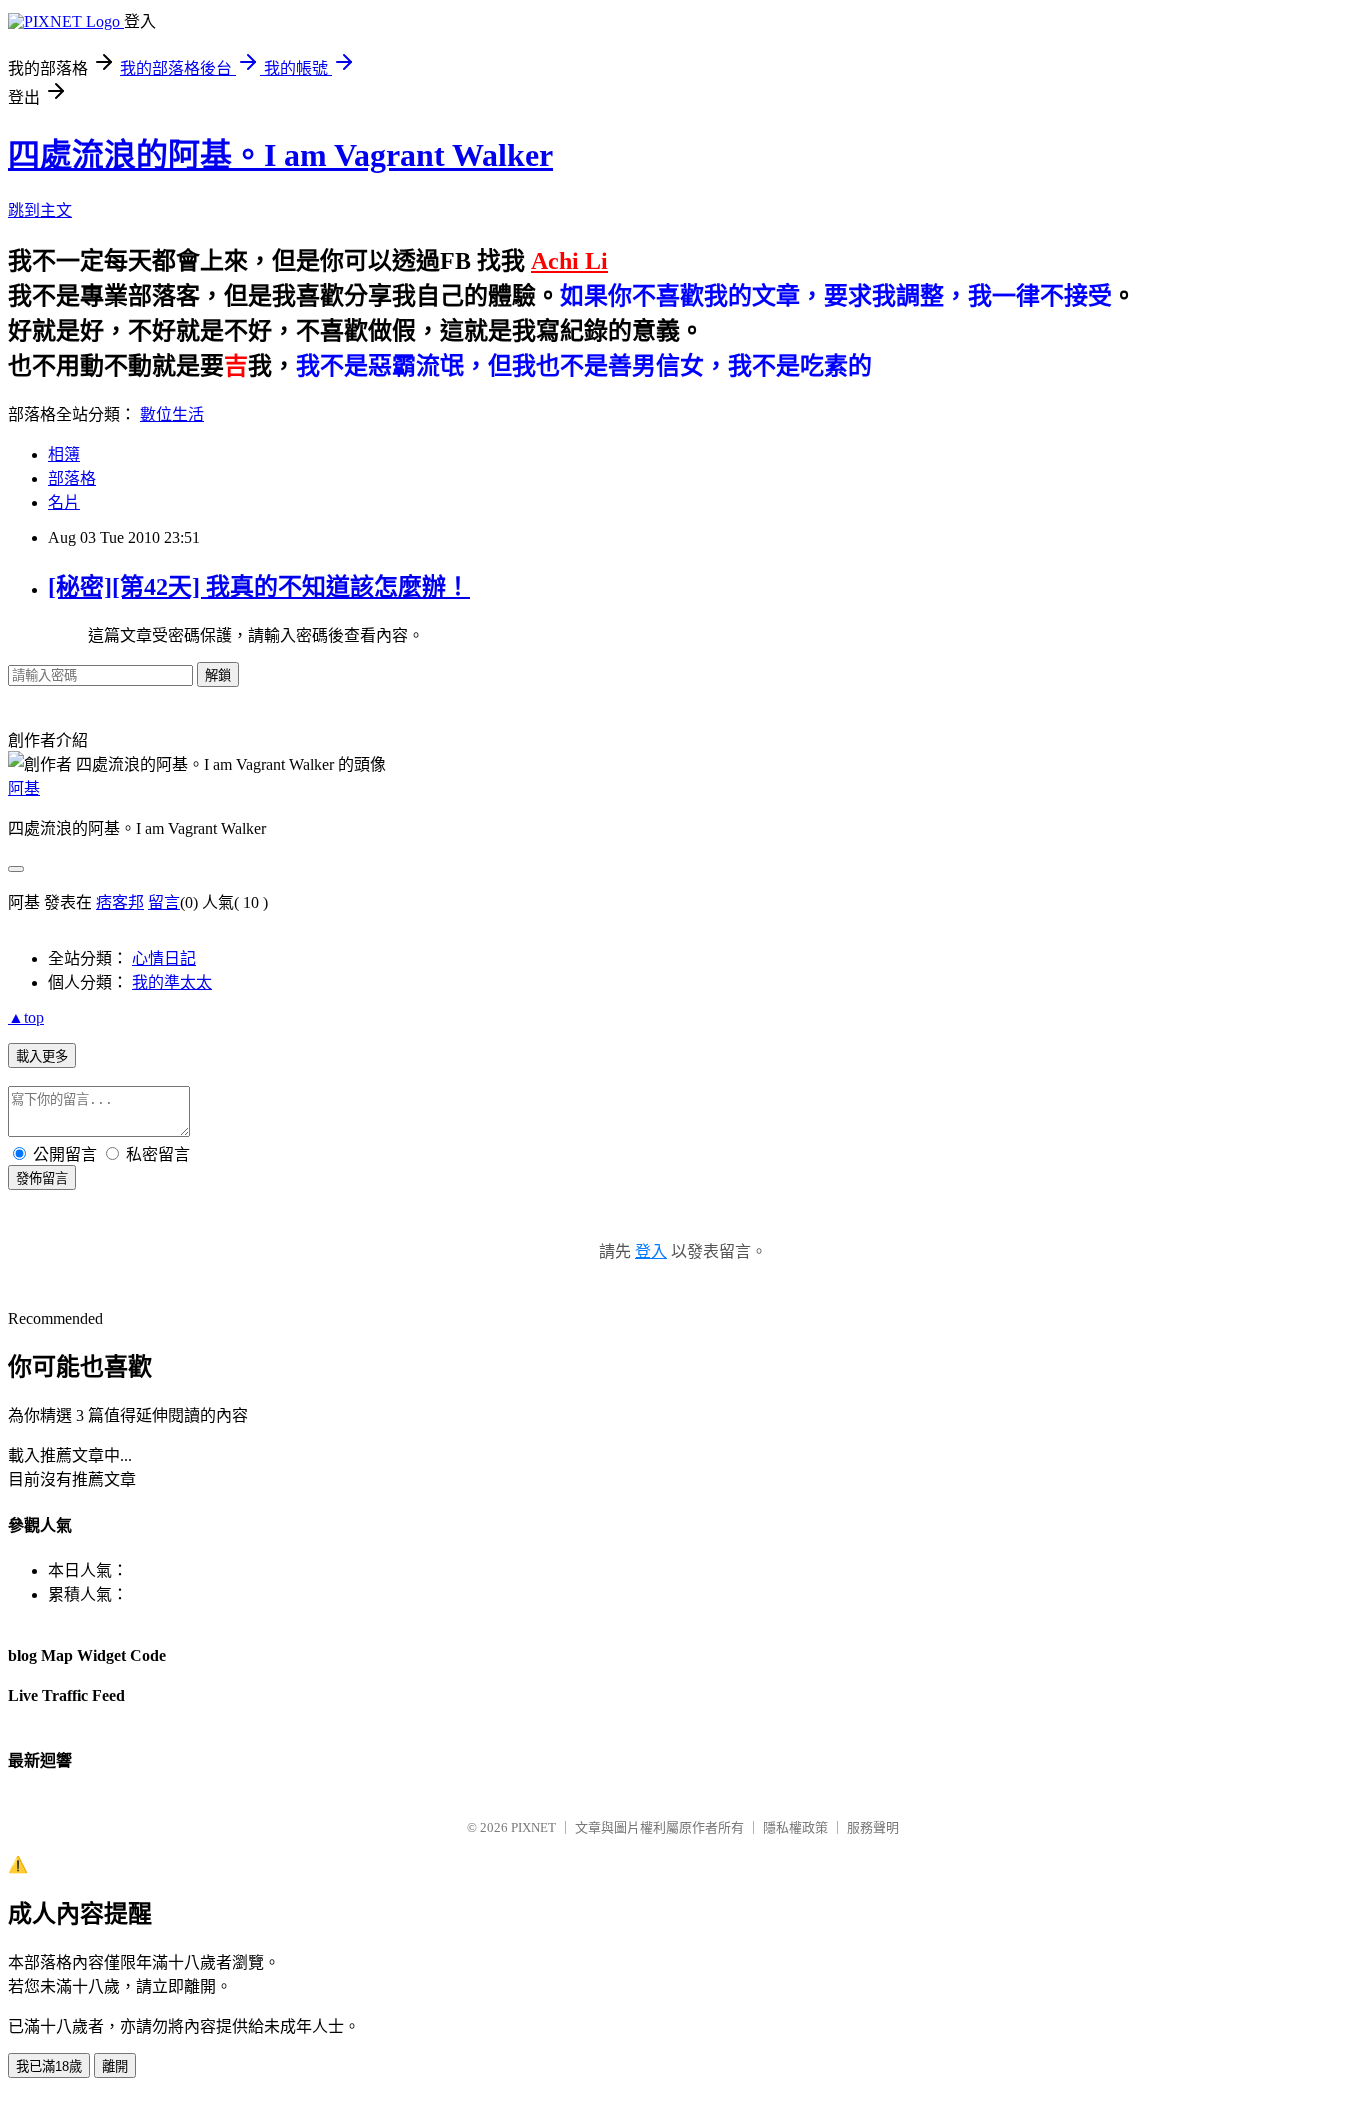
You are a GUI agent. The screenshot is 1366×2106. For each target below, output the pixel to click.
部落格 (72, 478)
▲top (26, 1017)
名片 (64, 502)
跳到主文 (40, 210)
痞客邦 (120, 902)
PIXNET (533, 1827)
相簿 (64, 454)
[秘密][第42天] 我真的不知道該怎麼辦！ (259, 587)
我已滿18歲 (49, 2066)
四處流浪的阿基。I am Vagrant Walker (280, 155)
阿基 (24, 788)
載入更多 (42, 1056)
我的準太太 (172, 982)
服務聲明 (873, 1827)
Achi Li (569, 261)
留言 (164, 902)
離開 (115, 2066)
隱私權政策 (795, 1827)
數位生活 (172, 414)
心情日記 (164, 958)
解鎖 (218, 675)
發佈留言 (42, 1178)
